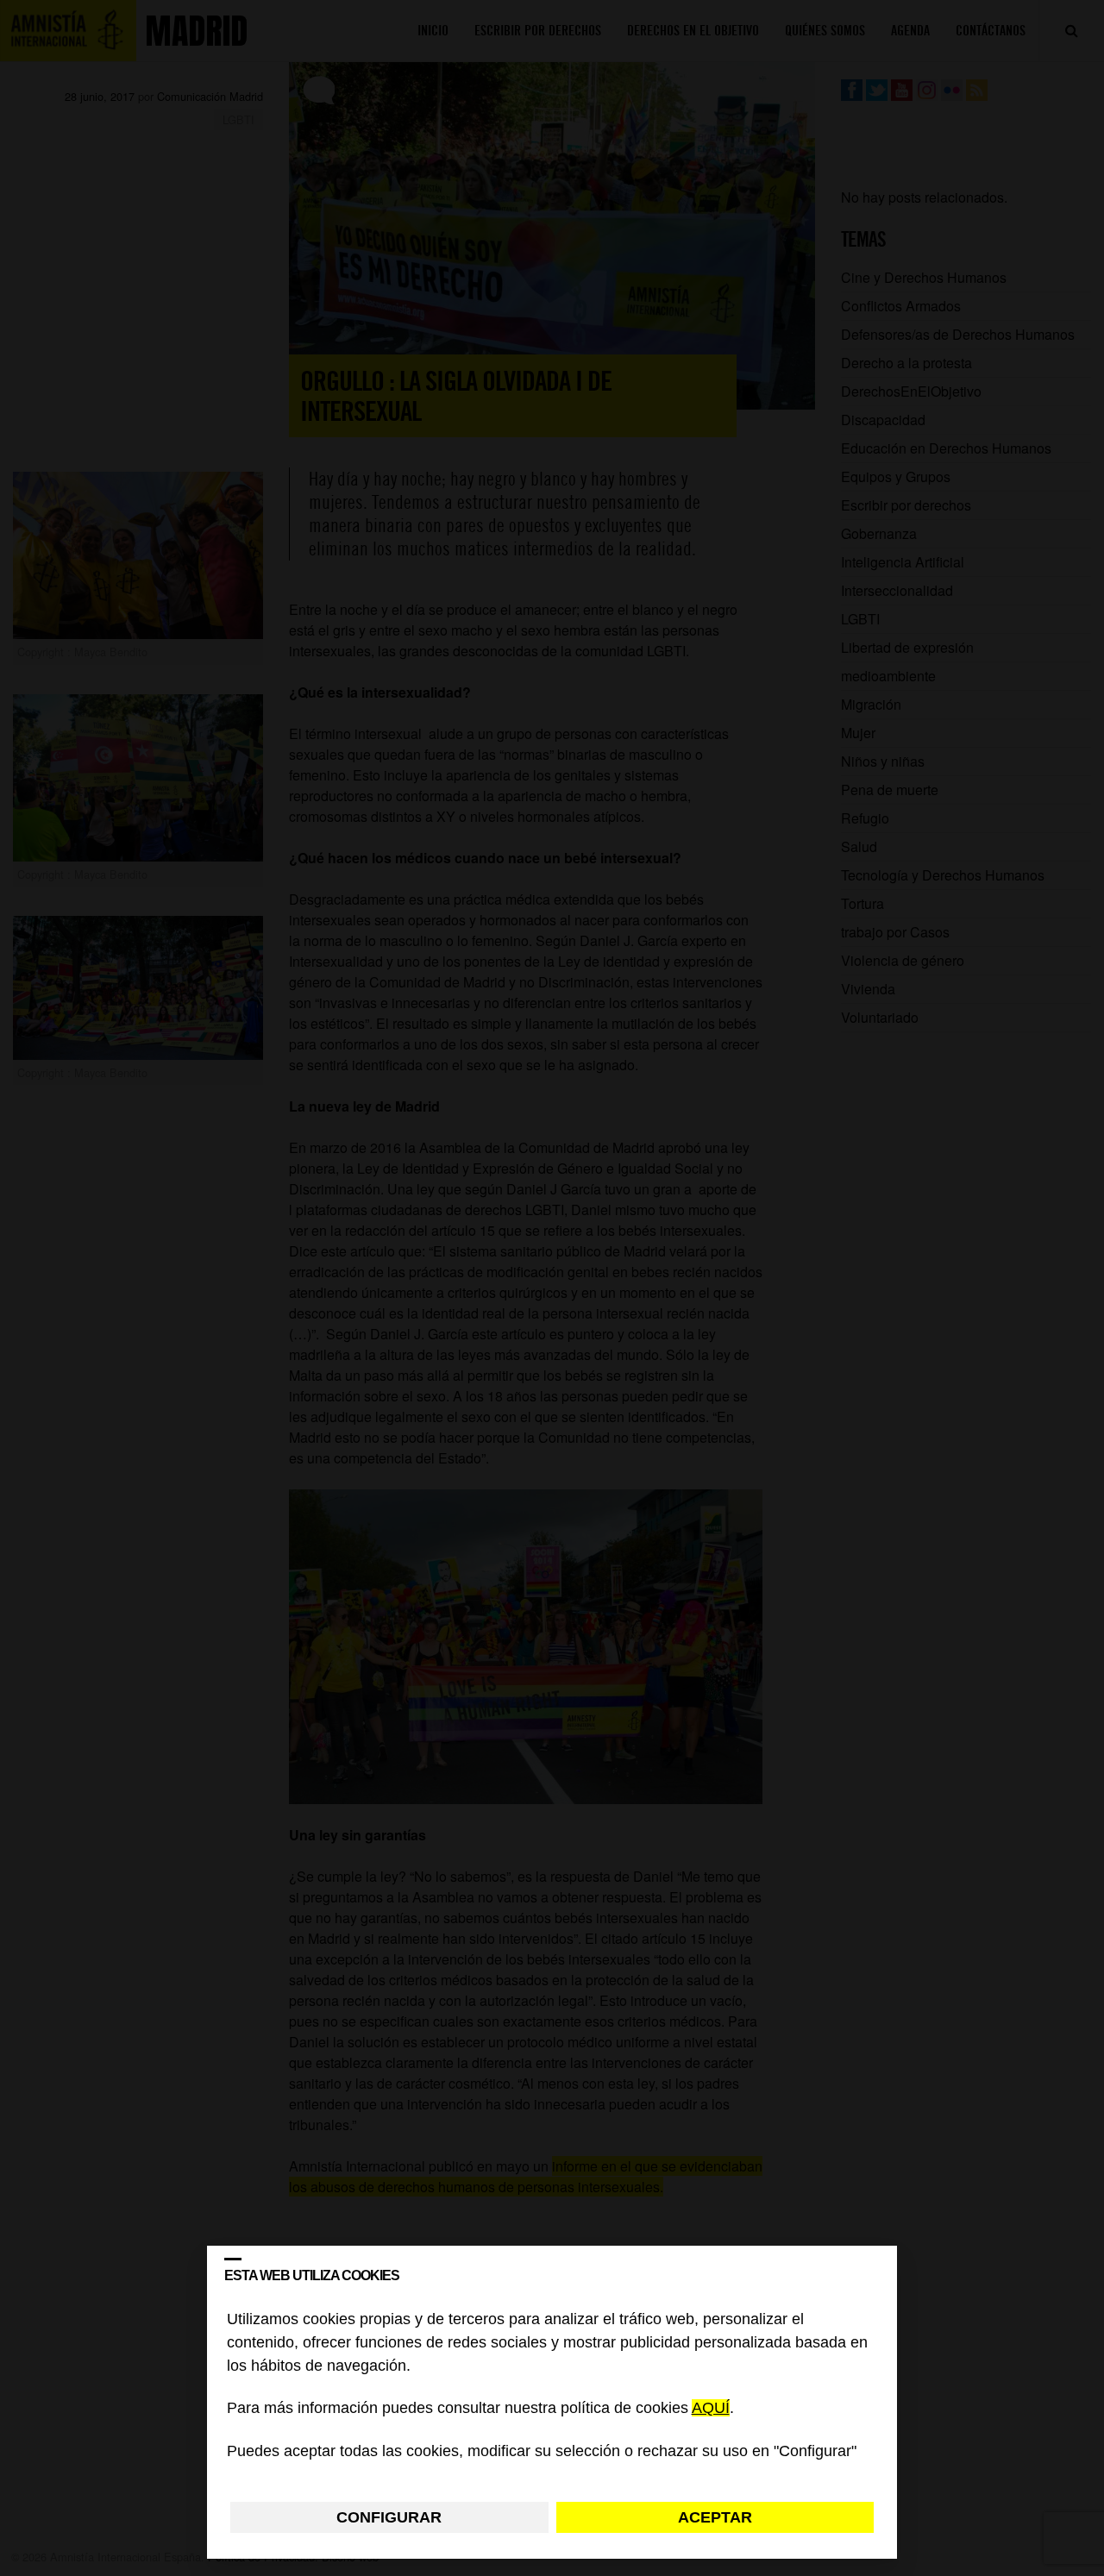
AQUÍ (711, 2409)
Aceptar (715, 2517)
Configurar (389, 2517)
